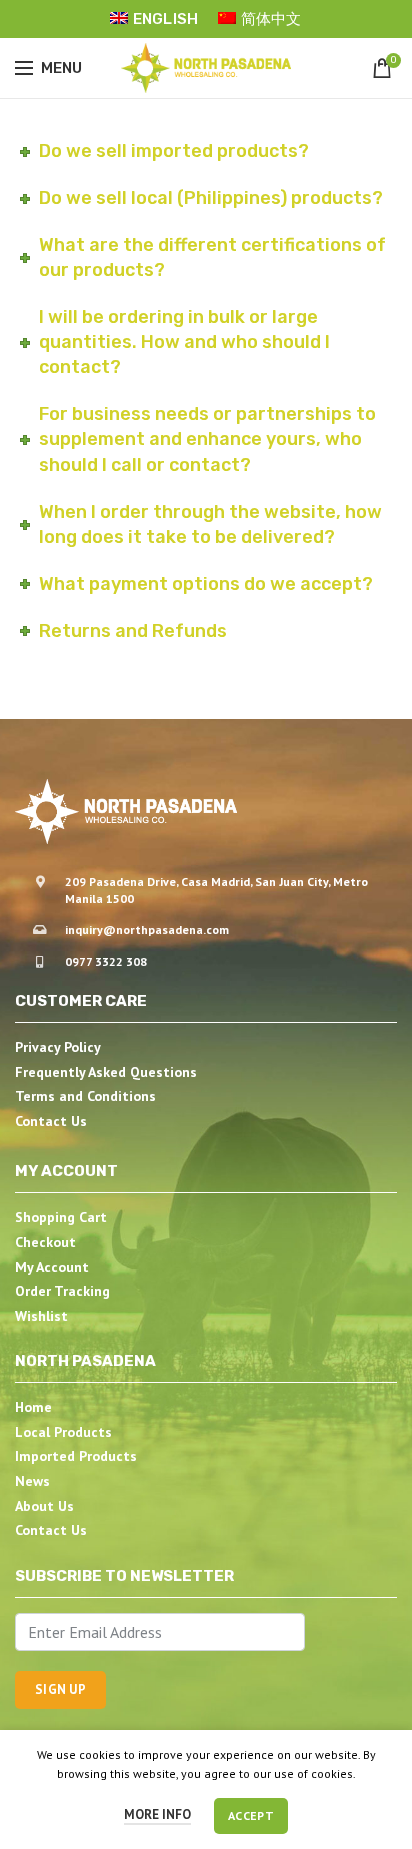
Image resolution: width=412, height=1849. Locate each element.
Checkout (45, 1242)
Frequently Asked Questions (106, 1072)
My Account (52, 1267)
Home (33, 1407)
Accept (251, 1815)
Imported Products (76, 1456)
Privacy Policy (58, 1047)
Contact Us (51, 1121)
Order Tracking (62, 1291)
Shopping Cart (61, 1217)
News (32, 1481)
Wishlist (41, 1316)
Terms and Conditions (85, 1096)
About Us (44, 1506)
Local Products (63, 1432)
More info (157, 1814)
